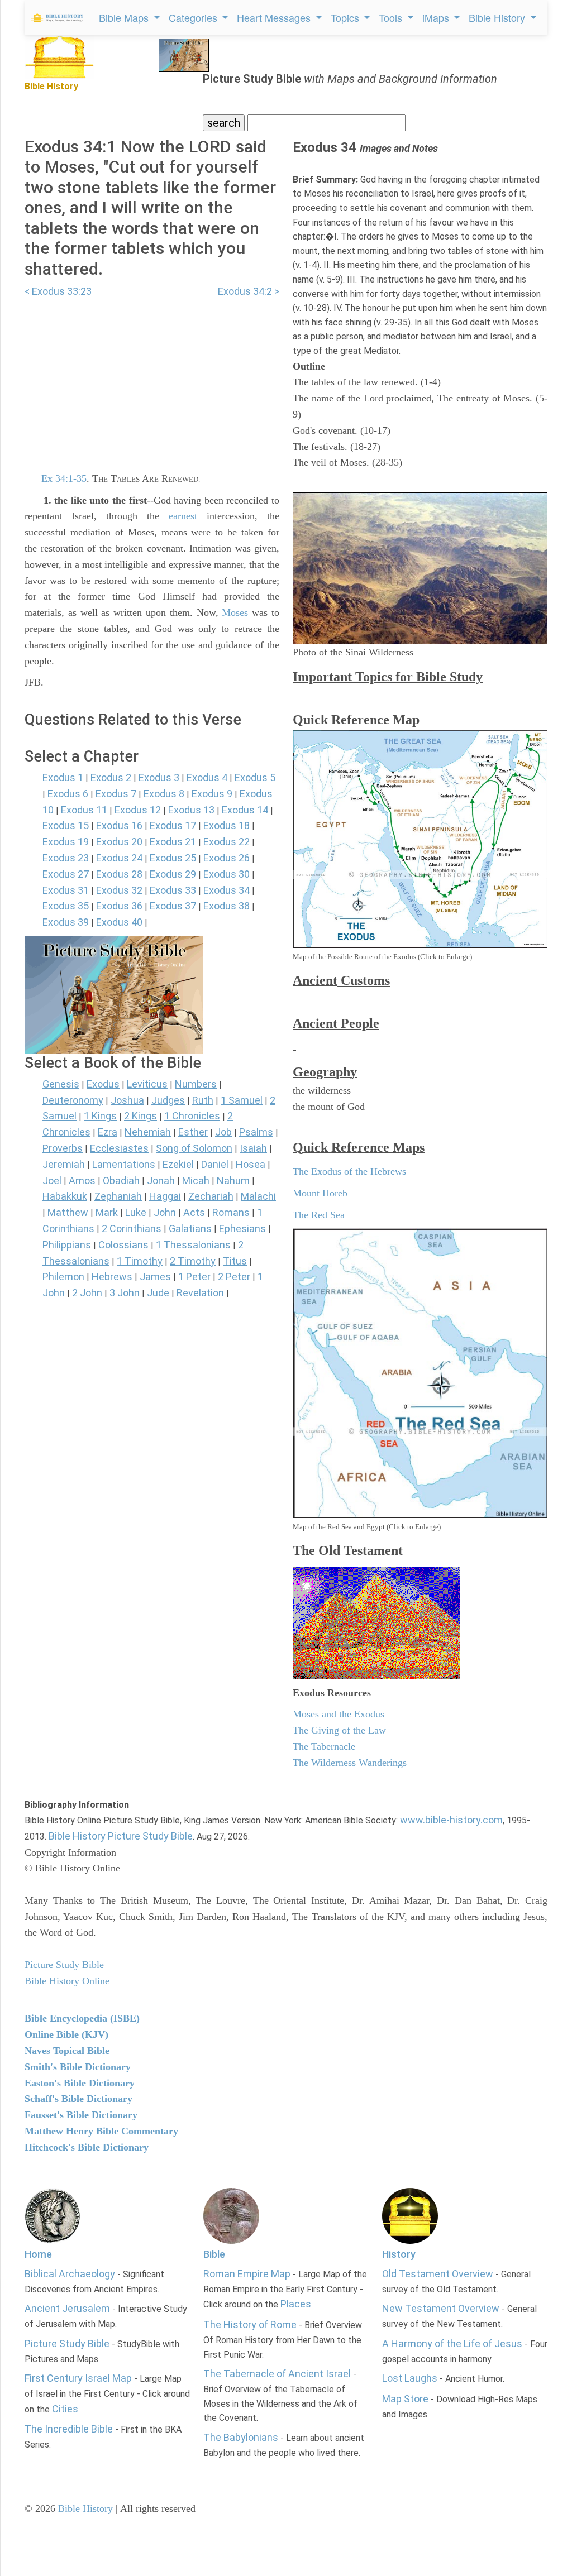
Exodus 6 (68, 794)
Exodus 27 (66, 874)
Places (296, 2304)
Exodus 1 (63, 777)
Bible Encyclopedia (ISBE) (82, 2018)
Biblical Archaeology (70, 2274)
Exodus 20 (119, 842)
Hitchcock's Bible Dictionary (87, 2147)
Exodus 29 (173, 874)
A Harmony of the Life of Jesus (452, 2343)
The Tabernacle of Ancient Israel (277, 2374)
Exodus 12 (138, 810)
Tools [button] (392, 17)
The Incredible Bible (69, 2429)
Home (38, 2254)
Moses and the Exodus (339, 1714)
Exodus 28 (119, 874)
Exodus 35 (66, 906)
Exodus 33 (173, 890)
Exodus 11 (84, 810)
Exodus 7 (116, 794)
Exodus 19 (66, 842)
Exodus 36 (119, 906)
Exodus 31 (66, 890)
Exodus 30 (227, 874)
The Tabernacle (324, 1746)
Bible (214, 2254)
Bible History (85, 2508)
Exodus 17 (173, 825)
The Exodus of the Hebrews (349, 1171)
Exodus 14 (245, 810)
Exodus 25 (173, 858)
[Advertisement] (152, 378)
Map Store (405, 2399)
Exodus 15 (66, 825)
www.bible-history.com (451, 1820)
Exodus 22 (227, 842)
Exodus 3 (159, 777)
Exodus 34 (227, 890)
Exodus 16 (119, 825)
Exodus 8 (164, 794)
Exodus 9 (212, 794)
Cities (65, 2409)
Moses (235, 612)
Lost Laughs (410, 2378)
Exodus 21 (173, 842)
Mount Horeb (320, 1193)
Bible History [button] (498, 17)
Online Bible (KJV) (66, 2034)
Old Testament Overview (438, 2274)
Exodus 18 (227, 825)
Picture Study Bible (67, 2343)
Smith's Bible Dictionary (78, 2067)
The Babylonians (241, 2437)
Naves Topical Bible (67, 2051)
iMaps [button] (437, 17)
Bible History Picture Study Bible (121, 1836)
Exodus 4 (207, 777)
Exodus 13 (191, 810)
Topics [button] (346, 17)
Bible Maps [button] (125, 17)
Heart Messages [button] (275, 17)
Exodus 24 (119, 858)
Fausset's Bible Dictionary (81, 2115)
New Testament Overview (441, 2308)
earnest (183, 516)
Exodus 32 (119, 890)
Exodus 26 (227, 858)
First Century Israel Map (78, 2378)
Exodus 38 (227, 906)
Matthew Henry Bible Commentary (101, 2131)
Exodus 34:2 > (249, 291)
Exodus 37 (173, 906)
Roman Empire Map (247, 2274)
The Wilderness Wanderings (350, 1763)
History (399, 2254)
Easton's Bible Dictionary (80, 2083)
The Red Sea (319, 1215)
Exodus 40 (119, 922)
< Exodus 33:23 (58, 291)
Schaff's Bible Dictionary (78, 2099)
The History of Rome (250, 2324)
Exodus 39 (66, 922)
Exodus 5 (255, 777)
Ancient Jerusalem (67, 2308)
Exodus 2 (111, 777)
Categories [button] (194, 17)
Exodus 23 (66, 858)
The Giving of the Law (339, 1730)
